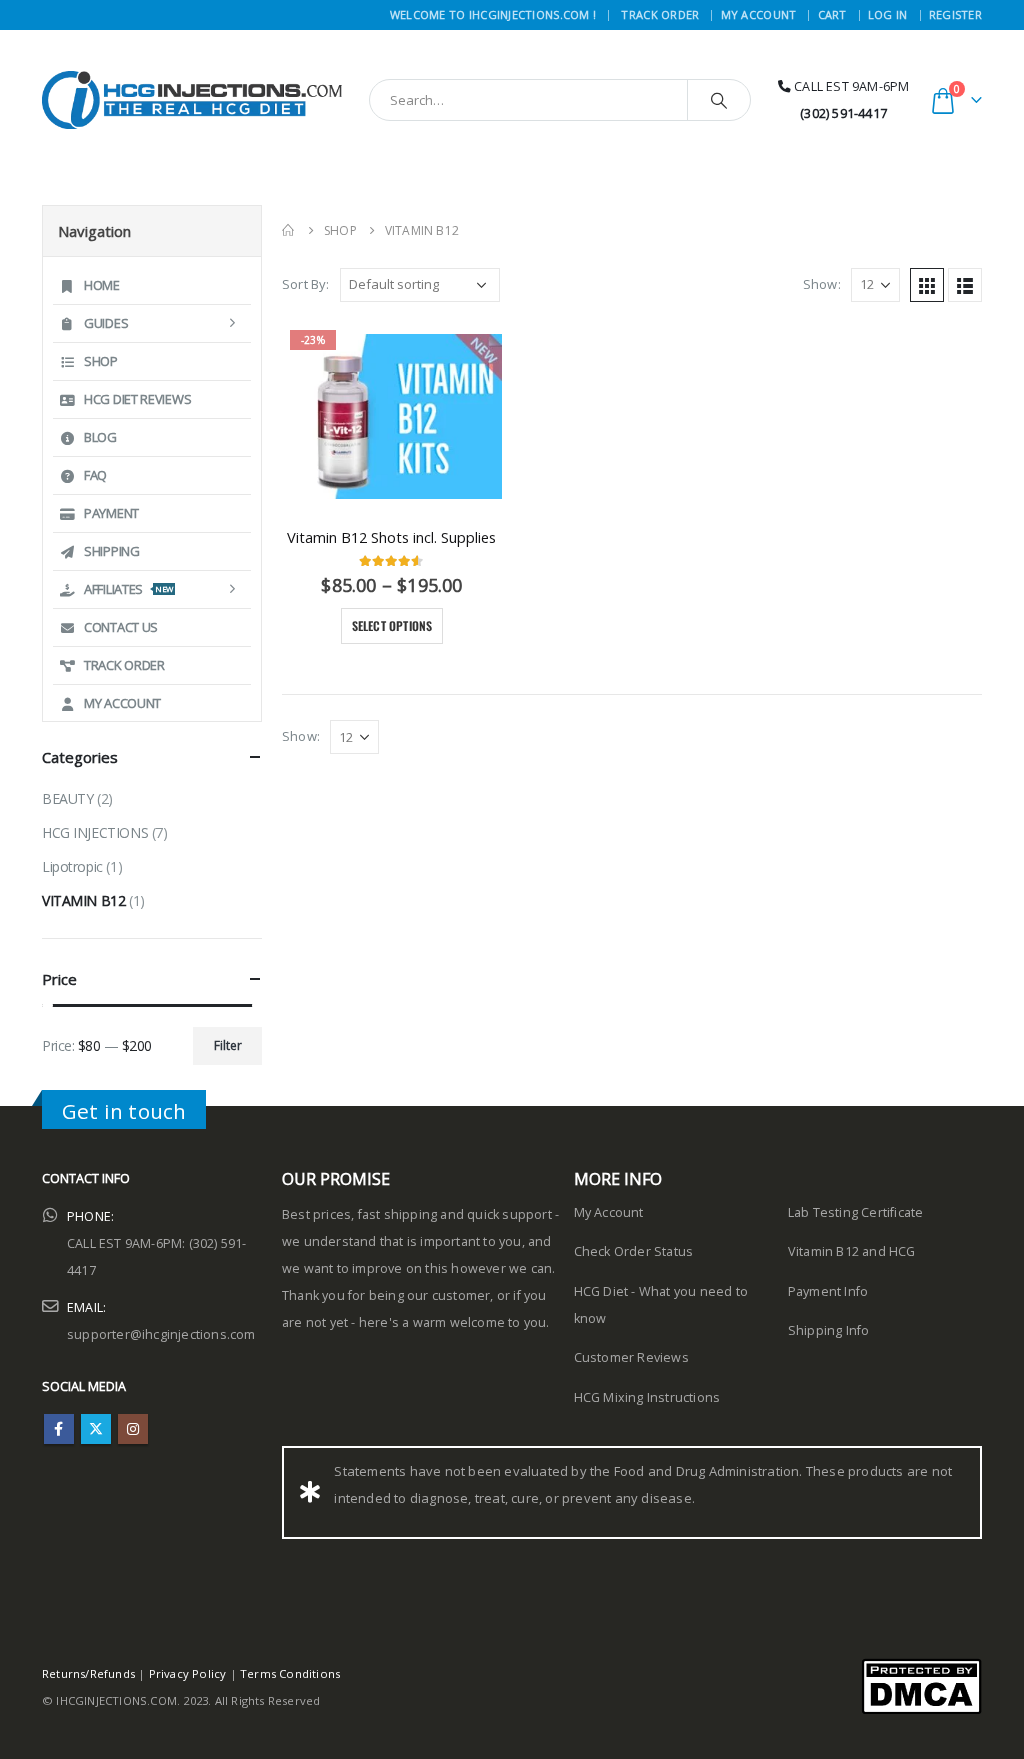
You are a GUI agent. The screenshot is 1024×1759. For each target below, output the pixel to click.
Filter (228, 1045)
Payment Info (828, 1291)
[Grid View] (927, 285)
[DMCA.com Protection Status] (921, 1685)
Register (955, 14)
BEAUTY (67, 798)
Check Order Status (634, 1251)
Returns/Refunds (88, 1673)
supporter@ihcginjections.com (161, 1334)
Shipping (112, 551)
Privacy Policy (188, 1673)
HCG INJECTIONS (95, 832)
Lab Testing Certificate (856, 1212)
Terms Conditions (290, 1673)
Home (102, 285)
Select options (392, 625)
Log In (888, 14)
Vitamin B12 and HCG (852, 1251)
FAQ (95, 475)
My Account (759, 14)
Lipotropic (72, 866)
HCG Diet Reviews (137, 399)
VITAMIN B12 (83, 900)
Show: (822, 284)
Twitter (96, 1429)
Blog (100, 437)
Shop (101, 361)
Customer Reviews (631, 1357)
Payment (111, 513)
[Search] (719, 100)
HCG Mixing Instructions (647, 1397)
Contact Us (121, 627)
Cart (832, 14)
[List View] (965, 285)
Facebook (59, 1429)
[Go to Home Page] (289, 230)
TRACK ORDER (660, 14)
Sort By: (306, 284)
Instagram (133, 1429)
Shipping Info (829, 1330)
